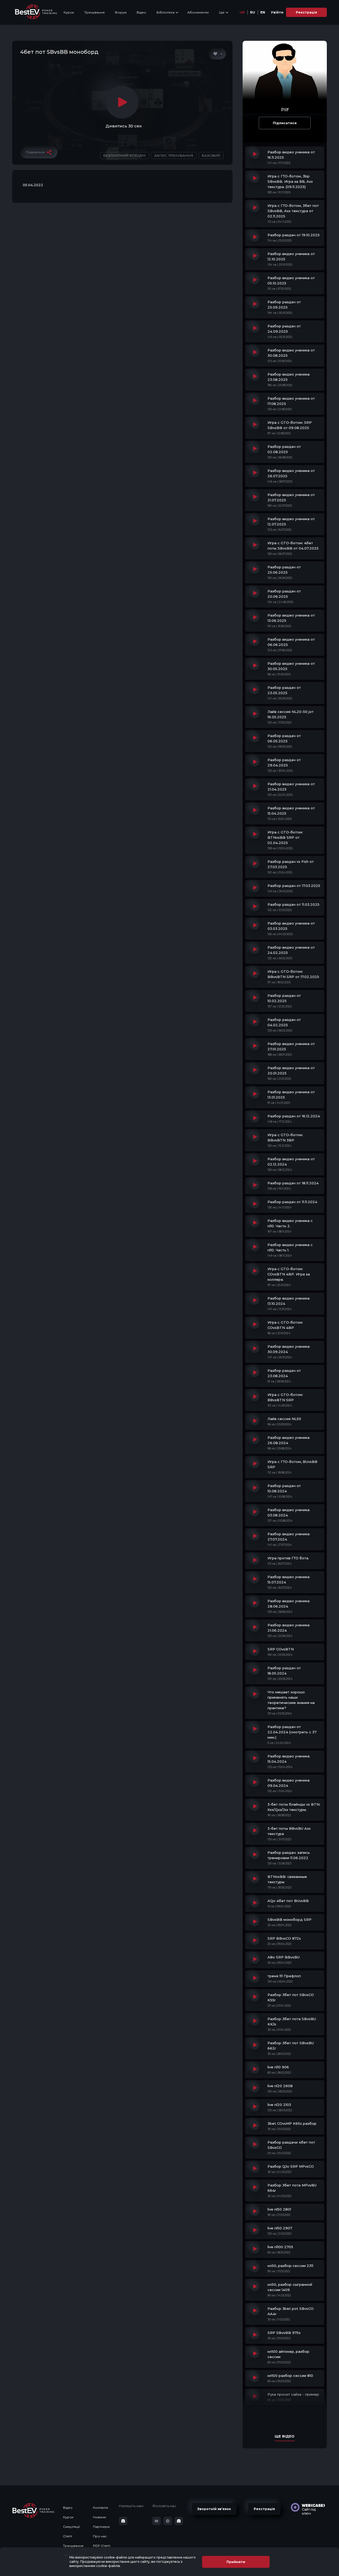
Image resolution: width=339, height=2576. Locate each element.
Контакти (101, 2508)
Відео (141, 12)
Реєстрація (306, 12)
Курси (69, 12)
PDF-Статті (102, 2546)
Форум (121, 12)
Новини (99, 2517)
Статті (68, 2536)
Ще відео (285, 2436)
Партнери (101, 2527)
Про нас (100, 2536)
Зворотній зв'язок (214, 2509)
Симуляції (71, 2527)
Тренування (94, 12)
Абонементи (198, 12)
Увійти (277, 12)
